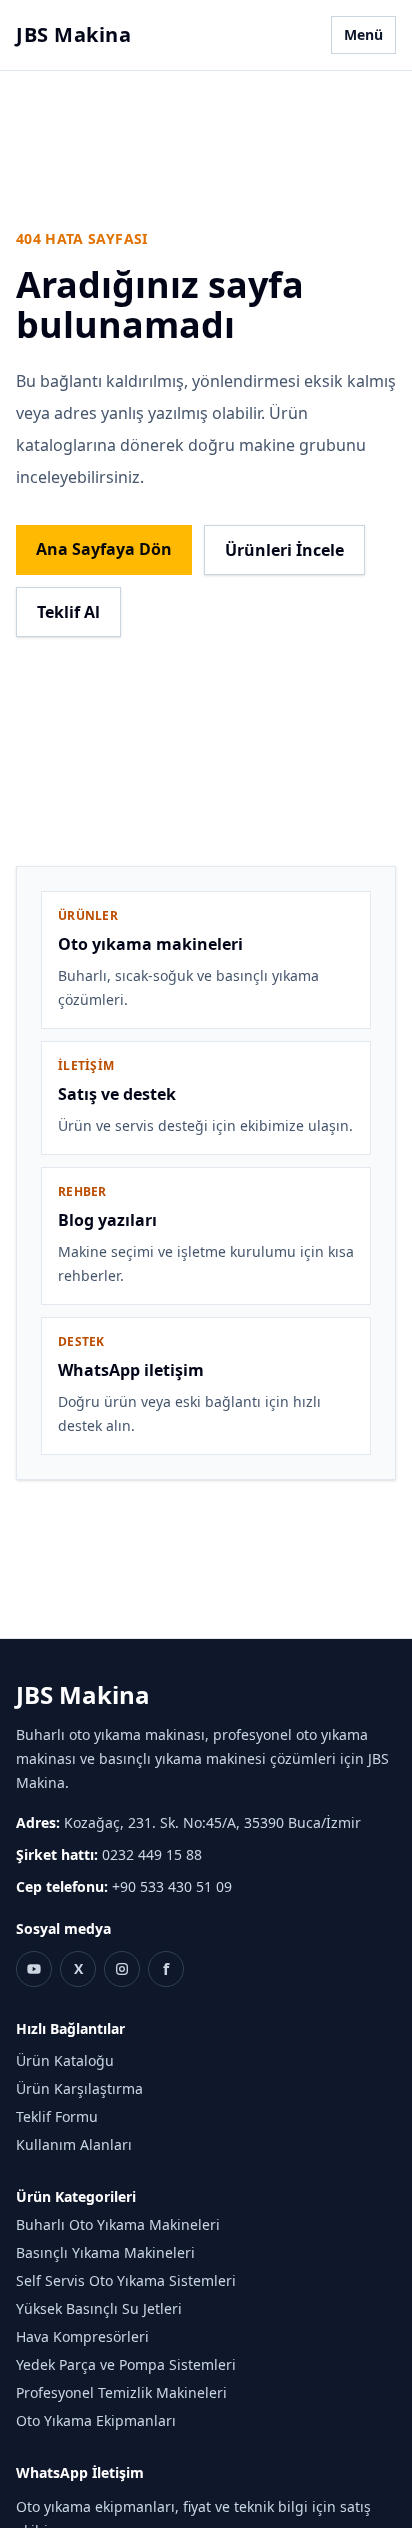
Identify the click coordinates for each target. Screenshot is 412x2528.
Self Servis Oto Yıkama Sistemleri (126, 2280)
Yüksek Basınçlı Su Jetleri (99, 2308)
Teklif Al (68, 612)
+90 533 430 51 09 (172, 1886)
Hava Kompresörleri (82, 2336)
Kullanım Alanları (74, 2144)
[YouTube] (34, 1969)
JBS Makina (73, 34)
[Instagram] (122, 1969)
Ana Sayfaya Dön (104, 549)
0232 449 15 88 (152, 1854)
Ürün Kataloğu (65, 2060)
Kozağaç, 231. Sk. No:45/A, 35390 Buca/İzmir (212, 1822)
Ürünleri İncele (284, 550)
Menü (363, 34)
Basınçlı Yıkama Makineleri (105, 2252)
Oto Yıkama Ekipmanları (96, 2420)
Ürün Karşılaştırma (79, 2088)
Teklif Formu (57, 2116)
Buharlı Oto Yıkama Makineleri (118, 2224)
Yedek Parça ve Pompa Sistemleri (126, 2364)
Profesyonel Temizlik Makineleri (121, 2392)
